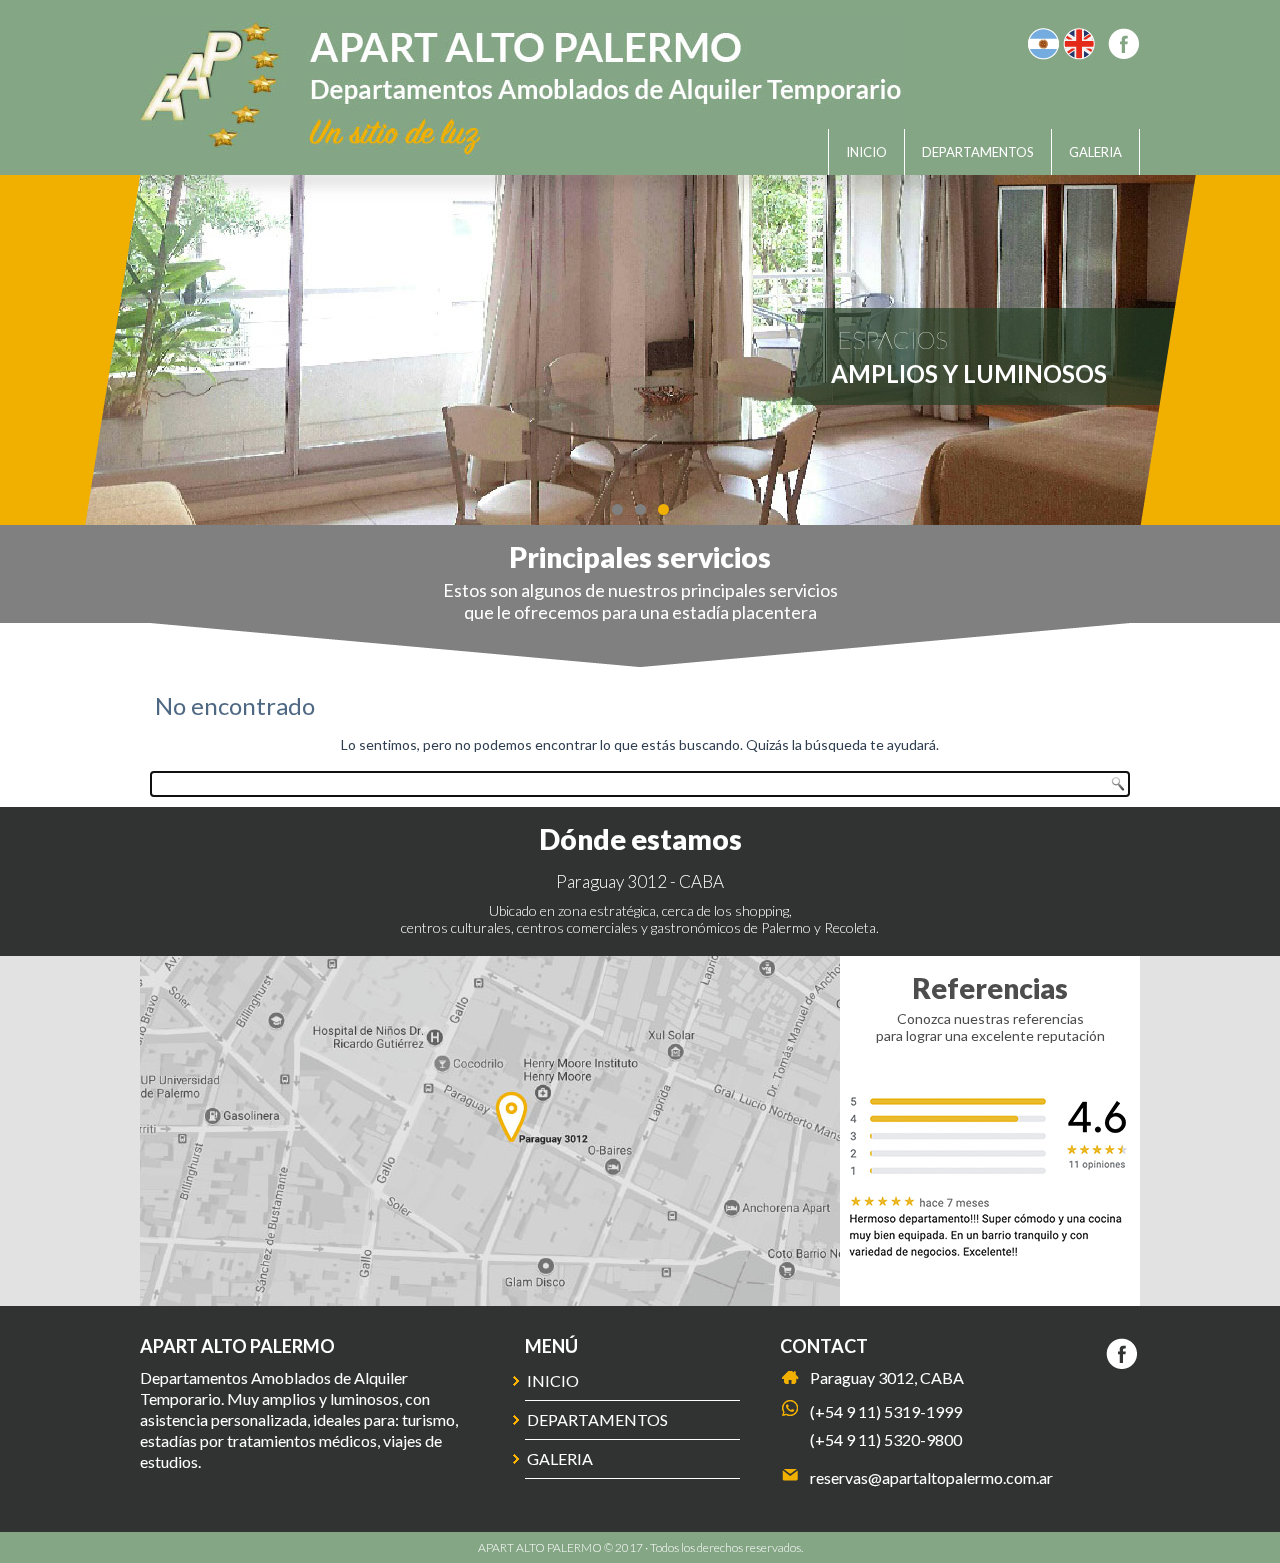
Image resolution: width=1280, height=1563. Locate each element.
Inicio (866, 152)
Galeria (1095, 152)
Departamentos (978, 152)
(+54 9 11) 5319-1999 (886, 1411)
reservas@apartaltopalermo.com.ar (931, 1477)
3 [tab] (663, 509)
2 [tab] (640, 509)
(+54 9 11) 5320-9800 (886, 1439)
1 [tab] (617, 509)
